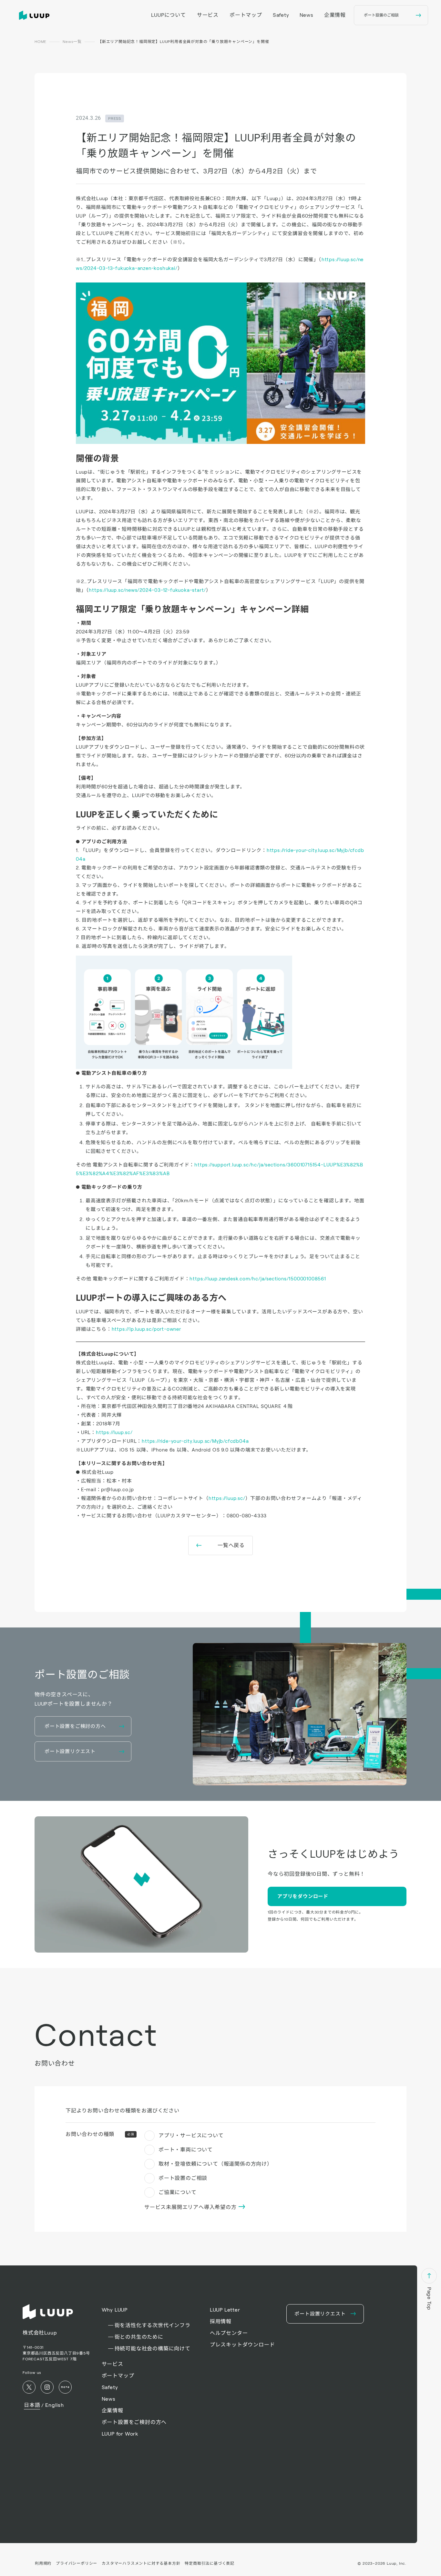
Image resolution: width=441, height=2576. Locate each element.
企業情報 (335, 15)
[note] (65, 2387)
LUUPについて (168, 15)
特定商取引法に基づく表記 (210, 2563)
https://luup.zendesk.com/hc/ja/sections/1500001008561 (258, 1279)
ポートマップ (246, 15)
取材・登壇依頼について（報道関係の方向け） (215, 2164)
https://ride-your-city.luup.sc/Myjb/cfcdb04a (195, 1441)
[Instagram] (47, 2387)
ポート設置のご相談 (183, 2178)
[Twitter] (29, 2387)
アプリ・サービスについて (191, 2135)
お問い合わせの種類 (100, 2134)
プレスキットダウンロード (242, 2345)
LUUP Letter (225, 2310)
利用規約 (43, 2563)
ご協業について (178, 2192)
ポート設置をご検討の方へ (134, 2422)
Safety (281, 15)
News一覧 (72, 41)
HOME (41, 41)
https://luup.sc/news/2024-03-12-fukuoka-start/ (147, 590)
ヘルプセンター (229, 2333)
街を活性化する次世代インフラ (153, 2325)
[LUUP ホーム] (36, 15)
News (307, 15)
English (55, 2405)
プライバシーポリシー (77, 2563)
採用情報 (221, 2321)
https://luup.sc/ (114, 1432)
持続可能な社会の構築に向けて (153, 2349)
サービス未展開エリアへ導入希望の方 (191, 2207)
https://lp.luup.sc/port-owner (146, 1329)
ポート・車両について (186, 2150)
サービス (208, 15)
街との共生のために (139, 2337)
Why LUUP (115, 2310)
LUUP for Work (120, 2434)
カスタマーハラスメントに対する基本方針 (141, 2563)
